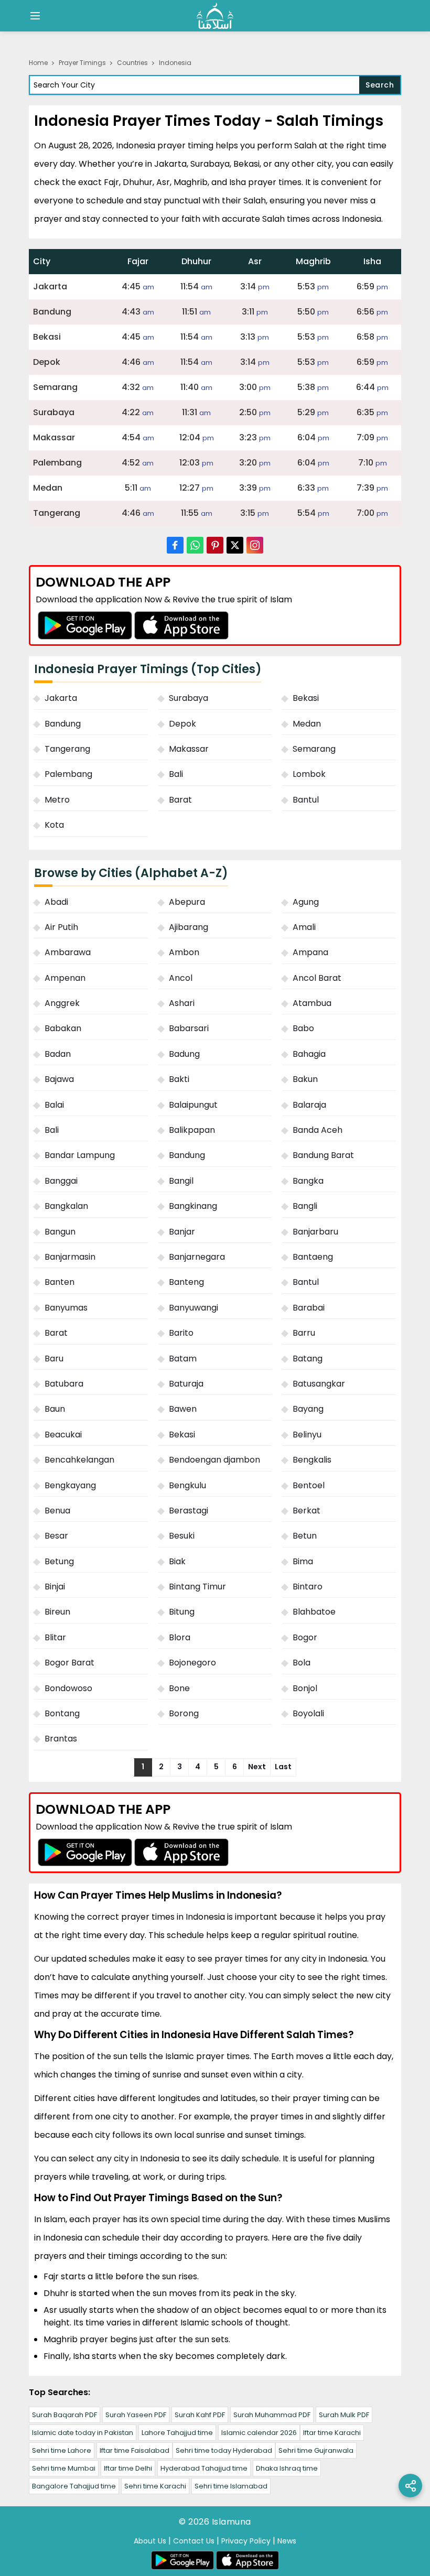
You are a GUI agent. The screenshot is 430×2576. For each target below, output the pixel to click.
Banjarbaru (315, 1232)
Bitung (182, 1612)
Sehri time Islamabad (231, 2486)
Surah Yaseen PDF (136, 2415)
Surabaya (189, 698)
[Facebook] (175, 545)
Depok (182, 724)
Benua (57, 1511)
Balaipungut (193, 1105)
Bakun (305, 1079)
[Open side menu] (34, 16)
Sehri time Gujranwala (316, 2450)
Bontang (62, 1713)
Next (257, 1767)
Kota (54, 825)
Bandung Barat (323, 1155)
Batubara (64, 1384)
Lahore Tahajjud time (177, 2433)
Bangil (181, 1181)
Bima (303, 1561)
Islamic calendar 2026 (259, 2433)
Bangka (308, 1181)
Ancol (181, 978)
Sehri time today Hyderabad (224, 2450)
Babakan (63, 1028)
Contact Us (194, 2541)
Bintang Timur (197, 1587)
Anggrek (62, 1003)
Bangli (305, 1206)
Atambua (312, 1003)
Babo (303, 1028)
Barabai (309, 1308)
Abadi (56, 902)
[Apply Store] (181, 625)
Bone (179, 1688)
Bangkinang (193, 1206)
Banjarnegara (197, 1257)
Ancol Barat (317, 978)
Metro (57, 800)
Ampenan (65, 978)
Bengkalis (312, 1460)
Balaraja (309, 1105)
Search (380, 85)
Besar (56, 1536)
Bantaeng (313, 1257)
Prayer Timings (82, 63)
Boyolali (308, 1713)
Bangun (60, 1232)
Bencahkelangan (79, 1460)
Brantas (61, 1739)
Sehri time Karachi (155, 2486)
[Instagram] (255, 545)
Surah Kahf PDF (200, 2415)
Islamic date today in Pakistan (83, 2433)
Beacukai (63, 1435)
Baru (54, 1359)
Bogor (305, 1637)
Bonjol (305, 1688)
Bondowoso (68, 1688)
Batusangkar (319, 1384)
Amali (304, 927)
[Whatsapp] (195, 545)
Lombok (309, 774)
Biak (177, 1561)
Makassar (189, 749)
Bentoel (309, 1485)
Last (283, 1767)
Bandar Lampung (80, 1155)
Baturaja (186, 1384)
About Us (150, 2541)
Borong (184, 1713)
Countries (132, 63)
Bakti (179, 1079)
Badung (184, 1054)
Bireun (57, 1612)
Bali (176, 774)
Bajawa (59, 1079)
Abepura (187, 902)
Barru (304, 1333)
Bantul (306, 800)
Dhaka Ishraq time (287, 2468)
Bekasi (306, 698)
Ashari (182, 1003)
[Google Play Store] (85, 625)
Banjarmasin (70, 1257)
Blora (180, 1637)
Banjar (182, 1232)
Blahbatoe (314, 1612)
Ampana (310, 952)
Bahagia (309, 1054)
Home (38, 63)
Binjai (55, 1587)
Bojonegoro (192, 1663)
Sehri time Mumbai (64, 2468)
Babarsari (189, 1028)
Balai (54, 1105)
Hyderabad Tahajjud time (204, 2468)
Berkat (307, 1511)
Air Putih (61, 927)
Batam (183, 1359)
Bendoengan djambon (214, 1460)
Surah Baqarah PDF (64, 2415)
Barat (180, 800)
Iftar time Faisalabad (135, 2450)
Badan (58, 1054)
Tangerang (67, 749)
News (287, 2541)
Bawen (183, 1409)
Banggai (61, 1181)
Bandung (63, 724)
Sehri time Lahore (62, 2450)
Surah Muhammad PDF (272, 2415)
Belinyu (307, 1435)
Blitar (55, 1637)
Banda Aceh (318, 1130)
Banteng (186, 1282)
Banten (60, 1282)
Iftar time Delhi (128, 2468)
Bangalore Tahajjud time (74, 2486)
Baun (55, 1409)
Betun (305, 1536)
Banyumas (66, 1308)
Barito (181, 1333)
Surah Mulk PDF (344, 2415)
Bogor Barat (69, 1663)
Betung (59, 1561)
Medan (307, 724)
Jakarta (61, 698)
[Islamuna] (215, 16)
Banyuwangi (193, 1308)
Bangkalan (66, 1206)
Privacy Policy (246, 2541)
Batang (308, 1359)
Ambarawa (68, 952)
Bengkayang (70, 1485)
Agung (306, 902)
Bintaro (308, 1587)
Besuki (182, 1536)
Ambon (184, 952)
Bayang (308, 1409)
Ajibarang (189, 927)
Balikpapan (192, 1130)
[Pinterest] (215, 545)
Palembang (68, 774)
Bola (302, 1663)
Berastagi (189, 1511)
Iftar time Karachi (332, 2433)
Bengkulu (187, 1485)
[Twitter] (235, 545)
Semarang (314, 749)
